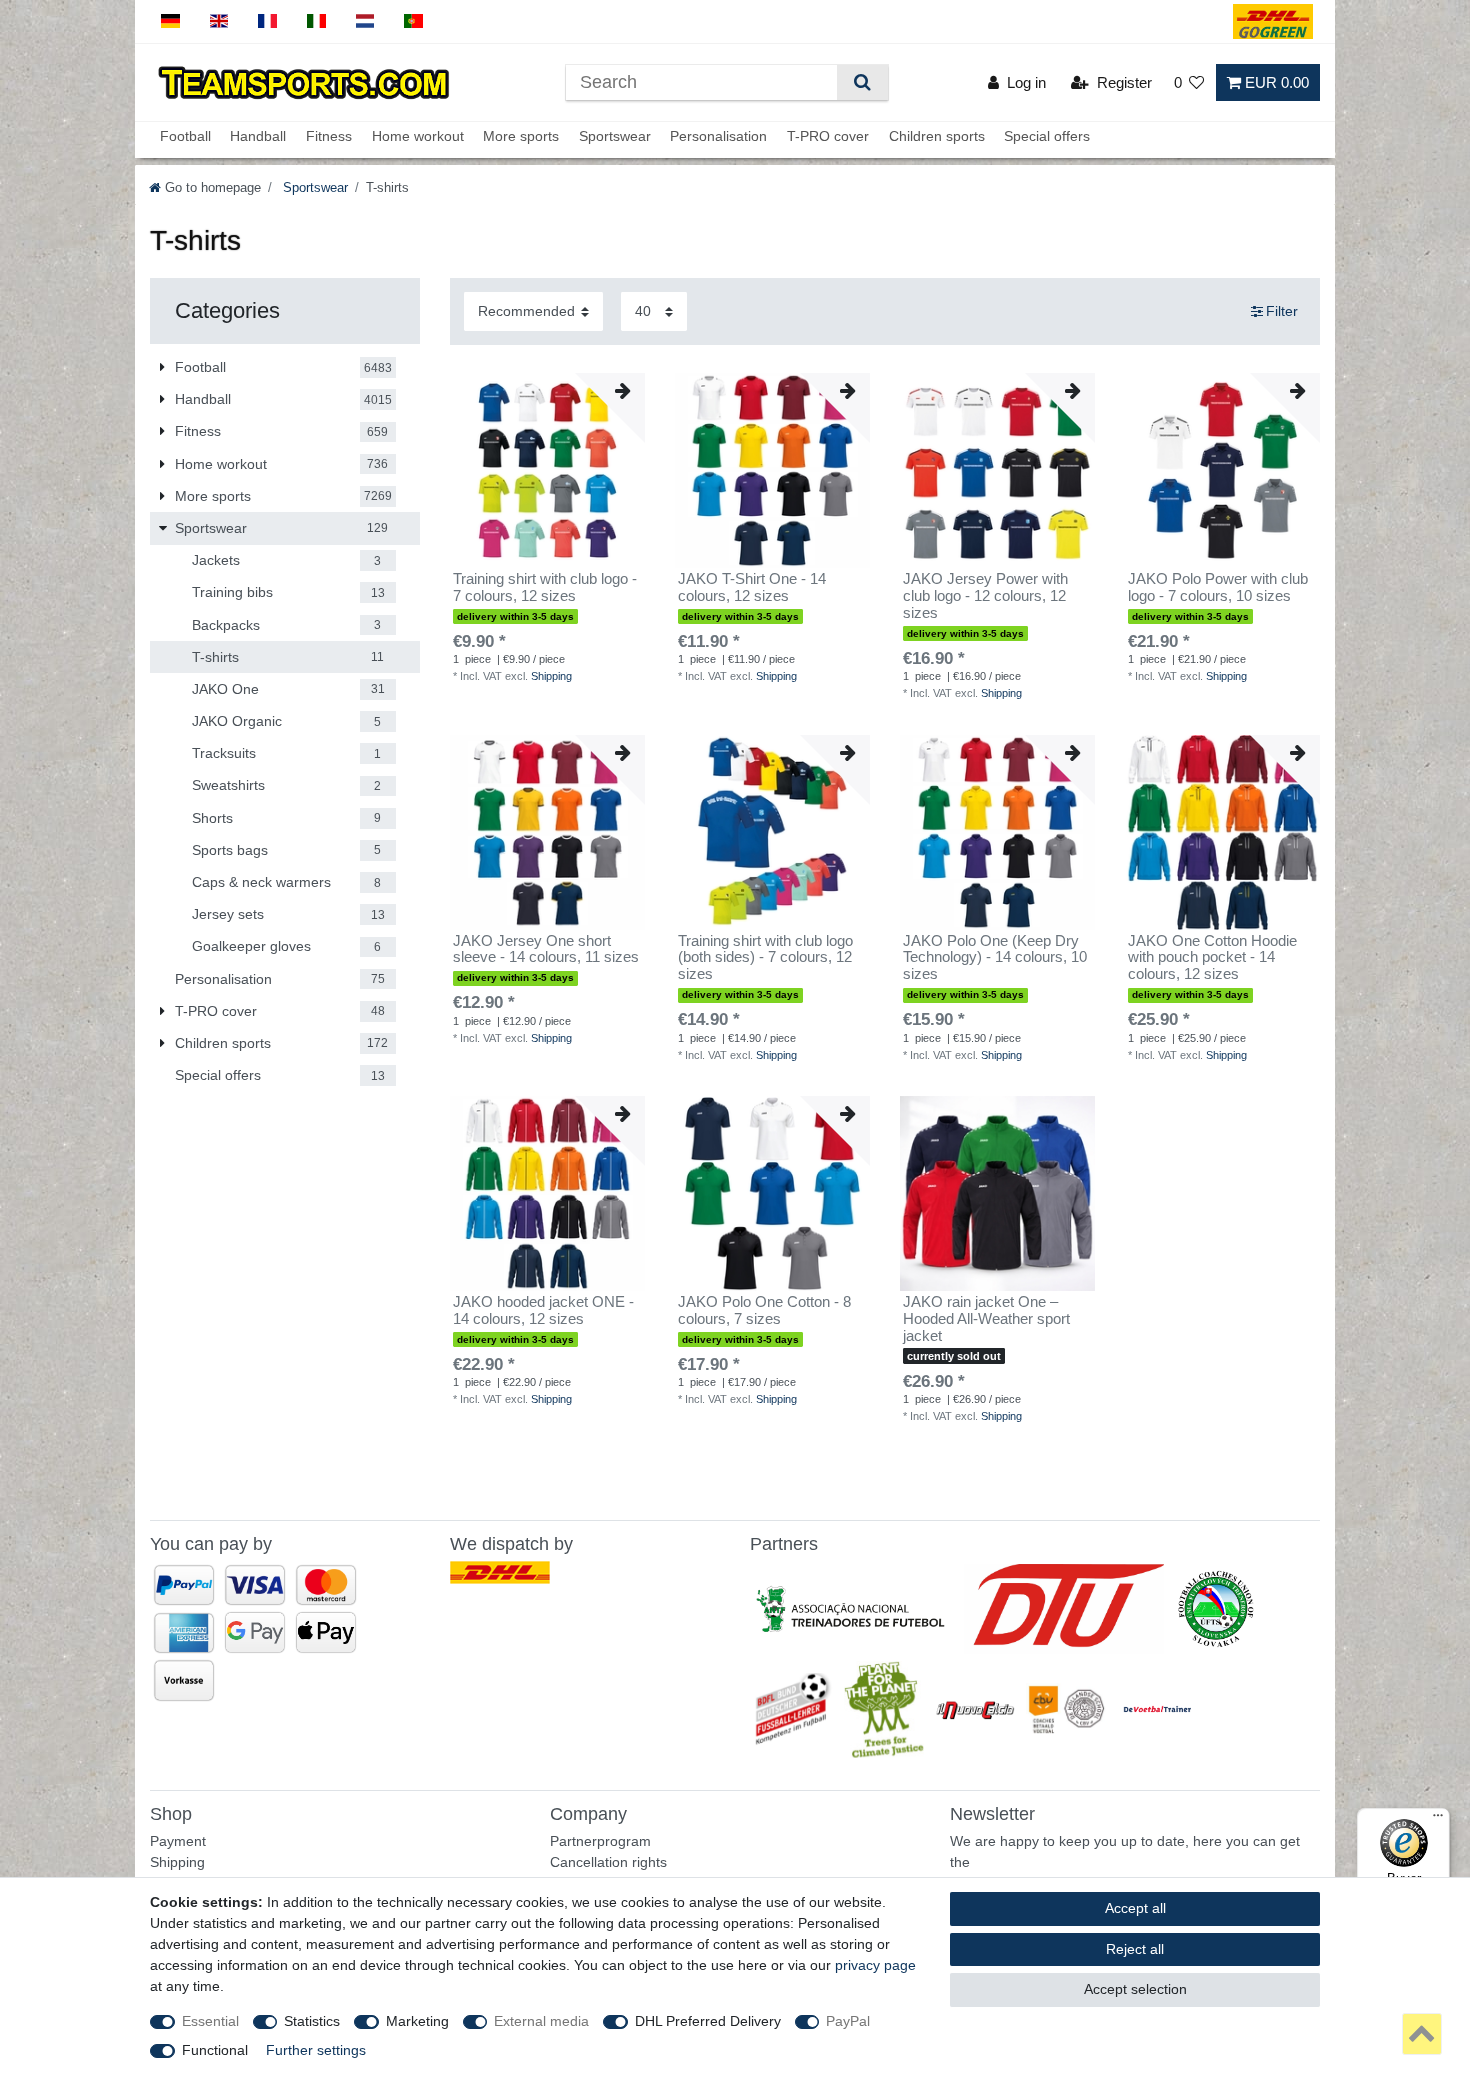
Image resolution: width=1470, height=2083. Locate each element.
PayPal (848, 2021)
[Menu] (1438, 1820)
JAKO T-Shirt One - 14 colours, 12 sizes (752, 587)
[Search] (862, 82)
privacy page (875, 1965)
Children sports (937, 137)
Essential (210, 2021)
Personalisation (718, 137)
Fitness (329, 137)
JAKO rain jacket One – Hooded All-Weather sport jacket (986, 1319)
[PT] (413, 21)
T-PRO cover (828, 137)
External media (541, 2021)
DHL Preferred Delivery (708, 2021)
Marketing (417, 2021)
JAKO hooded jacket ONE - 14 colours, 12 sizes (543, 1310)
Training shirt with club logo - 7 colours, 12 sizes (545, 587)
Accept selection (1135, 1989)
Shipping (551, 676)
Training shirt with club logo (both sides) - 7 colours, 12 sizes (765, 958)
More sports (521, 137)
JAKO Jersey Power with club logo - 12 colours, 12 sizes (985, 596)
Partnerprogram (600, 1841)
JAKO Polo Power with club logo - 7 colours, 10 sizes (1218, 587)
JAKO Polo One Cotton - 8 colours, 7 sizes (764, 1310)
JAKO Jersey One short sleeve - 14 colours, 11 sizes (546, 949)
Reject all (1135, 1949)
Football (185, 137)
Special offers (1047, 137)
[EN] (219, 21)
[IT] (316, 21)
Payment (178, 1841)
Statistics (312, 2021)
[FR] (267, 21)
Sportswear (615, 137)
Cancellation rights (608, 1862)
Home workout (418, 137)
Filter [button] (1282, 311)
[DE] (170, 21)
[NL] (365, 21)
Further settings (316, 2050)
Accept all (1135, 1908)
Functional (215, 2050)
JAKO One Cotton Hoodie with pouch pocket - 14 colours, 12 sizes (1212, 958)
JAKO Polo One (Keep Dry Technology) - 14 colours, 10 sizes (995, 958)
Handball (258, 137)
